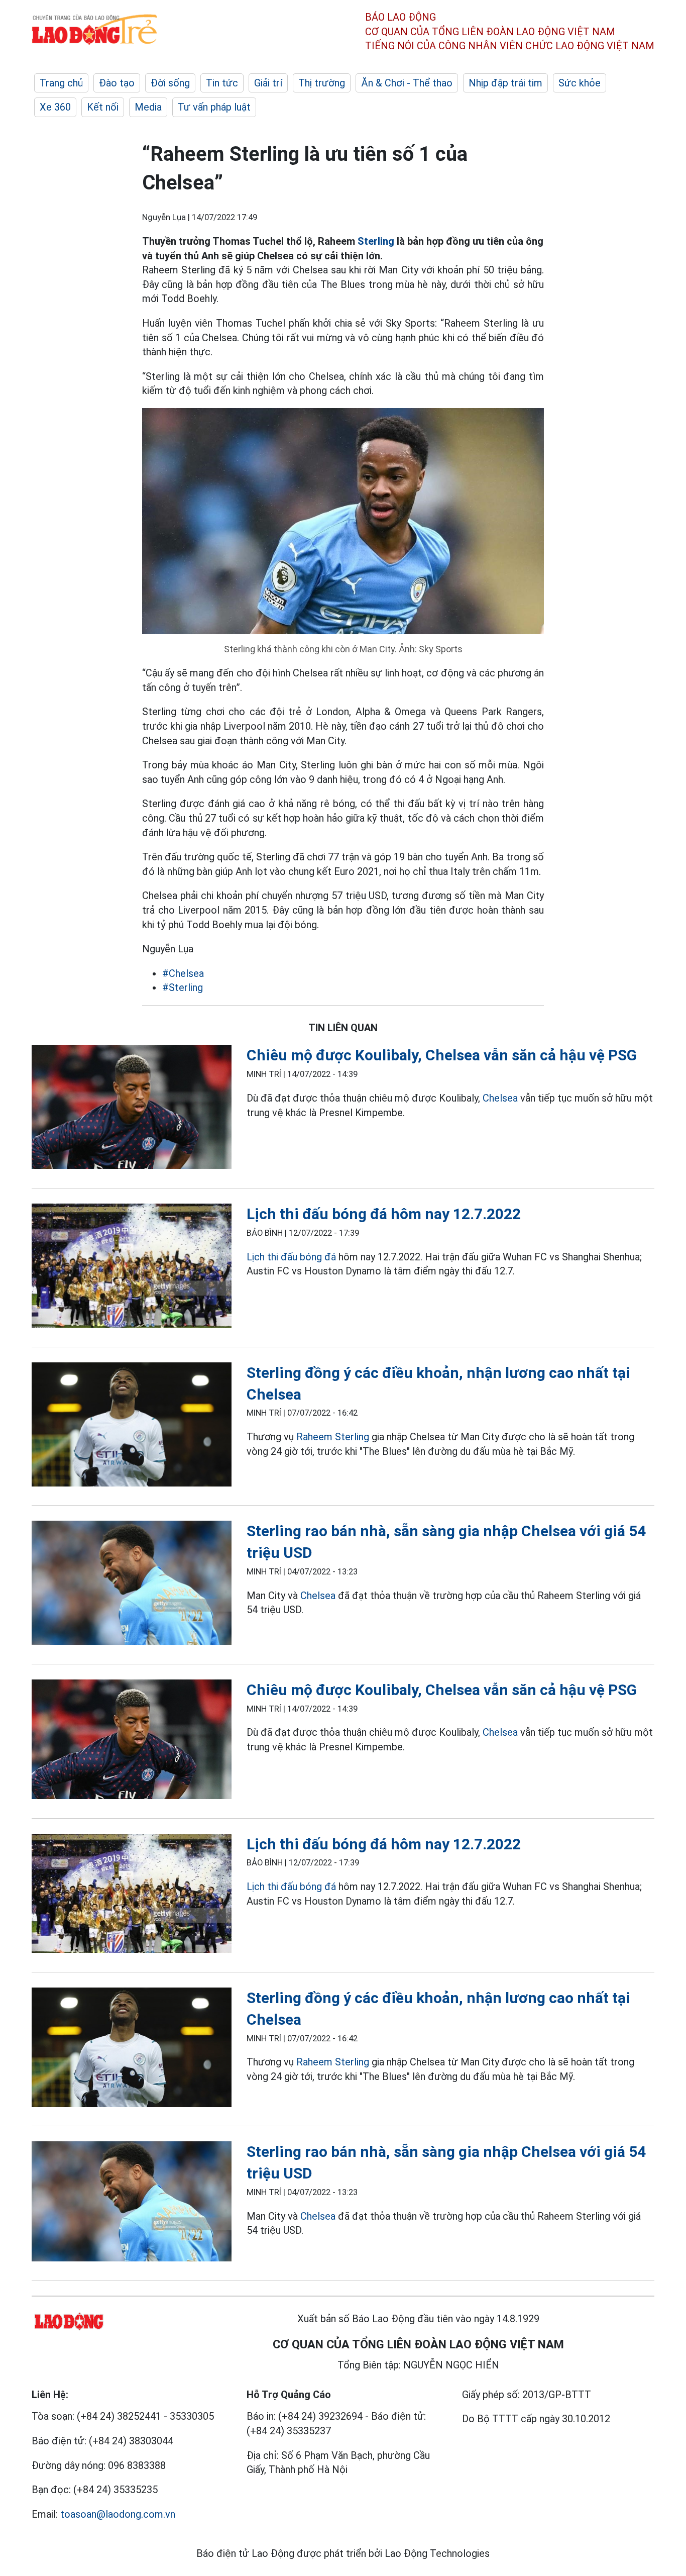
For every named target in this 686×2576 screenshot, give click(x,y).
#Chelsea (183, 973)
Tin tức (222, 83)
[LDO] (132, 1109)
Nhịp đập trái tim (505, 83)
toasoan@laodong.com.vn (118, 2514)
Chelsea (500, 1098)
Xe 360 (55, 107)
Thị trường (322, 83)
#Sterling (183, 987)
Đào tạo (117, 83)
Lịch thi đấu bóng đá (291, 1257)
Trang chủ (61, 83)
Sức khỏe (580, 83)
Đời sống (170, 83)
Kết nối (103, 107)
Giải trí (268, 83)
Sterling (376, 241)
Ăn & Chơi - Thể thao (407, 83)
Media (148, 107)
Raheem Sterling (333, 1437)
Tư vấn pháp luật (214, 107)
